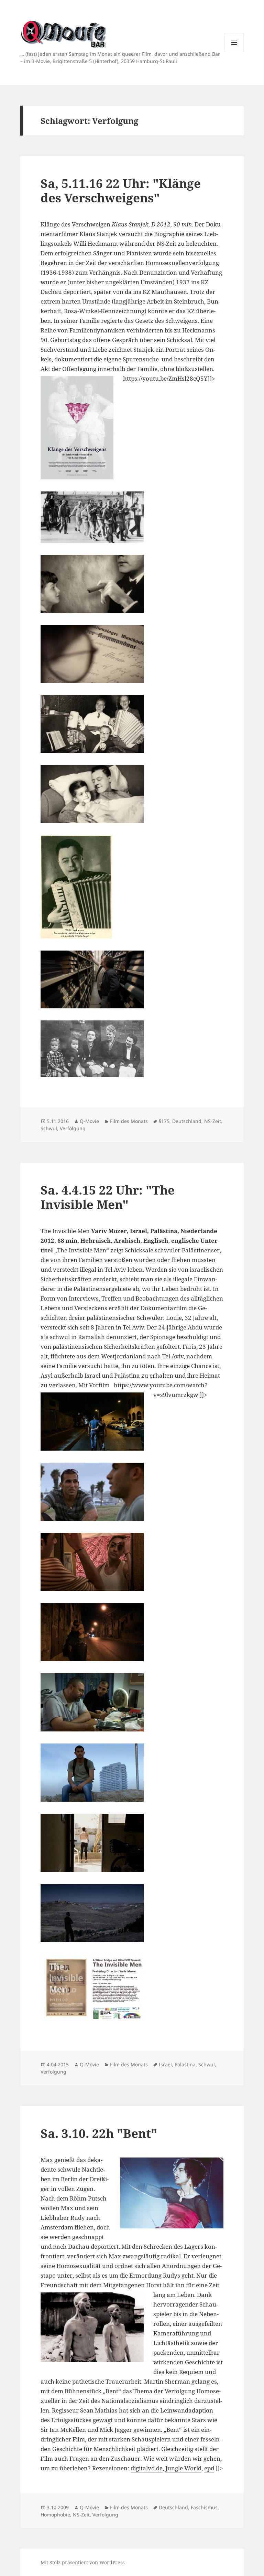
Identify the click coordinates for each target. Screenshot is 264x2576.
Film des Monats (129, 1121)
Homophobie (55, 2515)
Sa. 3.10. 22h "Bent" (99, 2133)
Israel (165, 2064)
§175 (164, 1121)
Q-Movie (89, 1121)
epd (209, 2468)
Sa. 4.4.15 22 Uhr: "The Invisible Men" (108, 1197)
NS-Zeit (213, 1121)
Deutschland (187, 1121)
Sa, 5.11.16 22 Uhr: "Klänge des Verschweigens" (121, 190)
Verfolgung (73, 1128)
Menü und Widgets (234, 52)
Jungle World (183, 2468)
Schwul (49, 1128)
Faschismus (204, 2507)
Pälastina (185, 2064)
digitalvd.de (147, 2468)
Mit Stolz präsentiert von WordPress (82, 2562)
